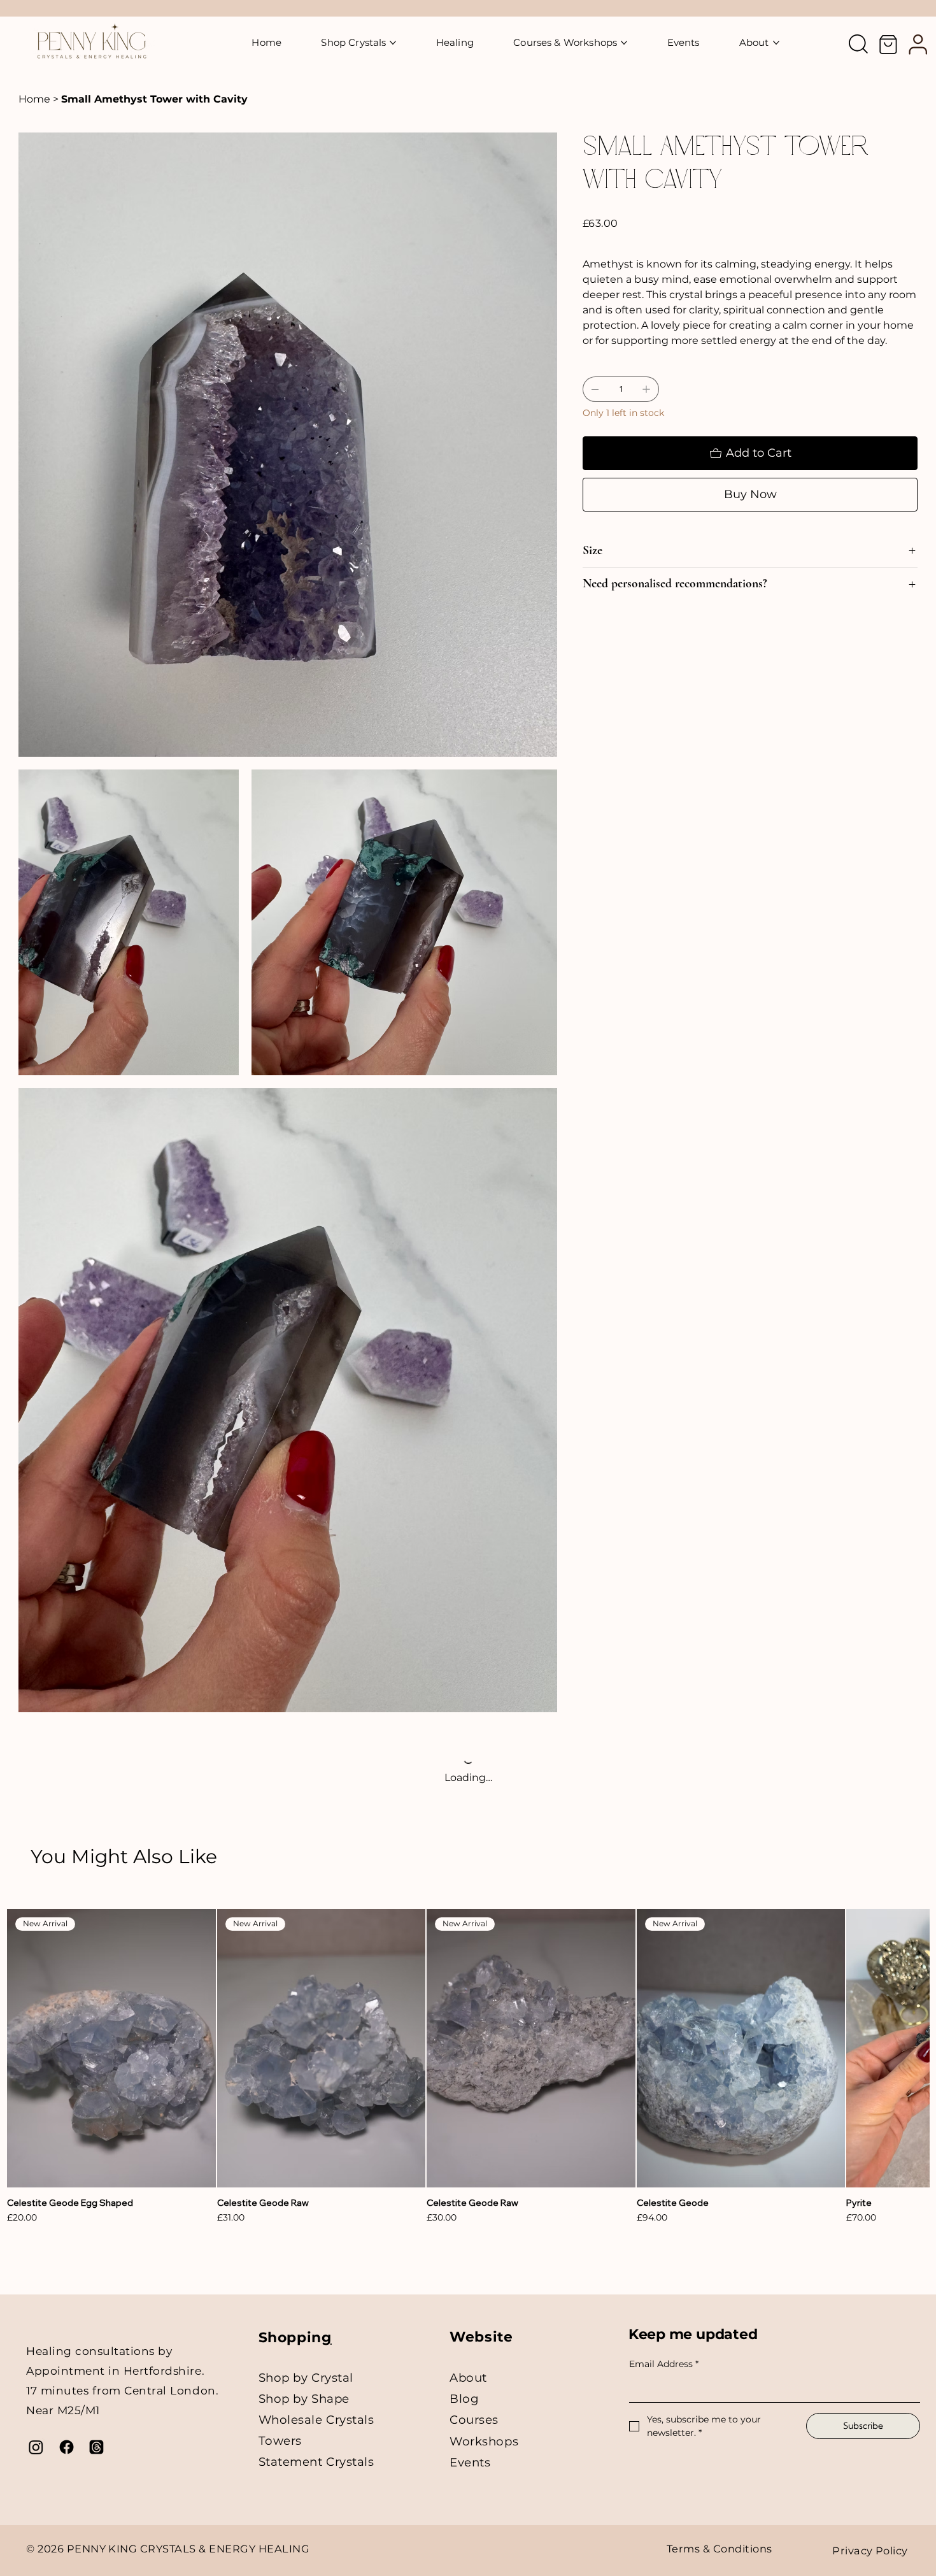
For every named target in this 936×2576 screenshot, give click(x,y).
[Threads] (96, 2447)
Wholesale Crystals (316, 2420)
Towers (280, 2441)
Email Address (664, 2364)
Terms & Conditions (720, 2549)
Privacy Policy (870, 2551)
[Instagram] (36, 2447)
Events (470, 2462)
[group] (468, 2067)
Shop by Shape (304, 2399)
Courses (474, 2420)
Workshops (484, 2441)
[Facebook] (67, 2447)
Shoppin (290, 2337)
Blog (464, 2399)
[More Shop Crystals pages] (393, 43)
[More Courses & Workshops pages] (624, 43)
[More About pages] (776, 43)
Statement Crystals (316, 2462)
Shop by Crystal (306, 2378)
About (468, 2378)
